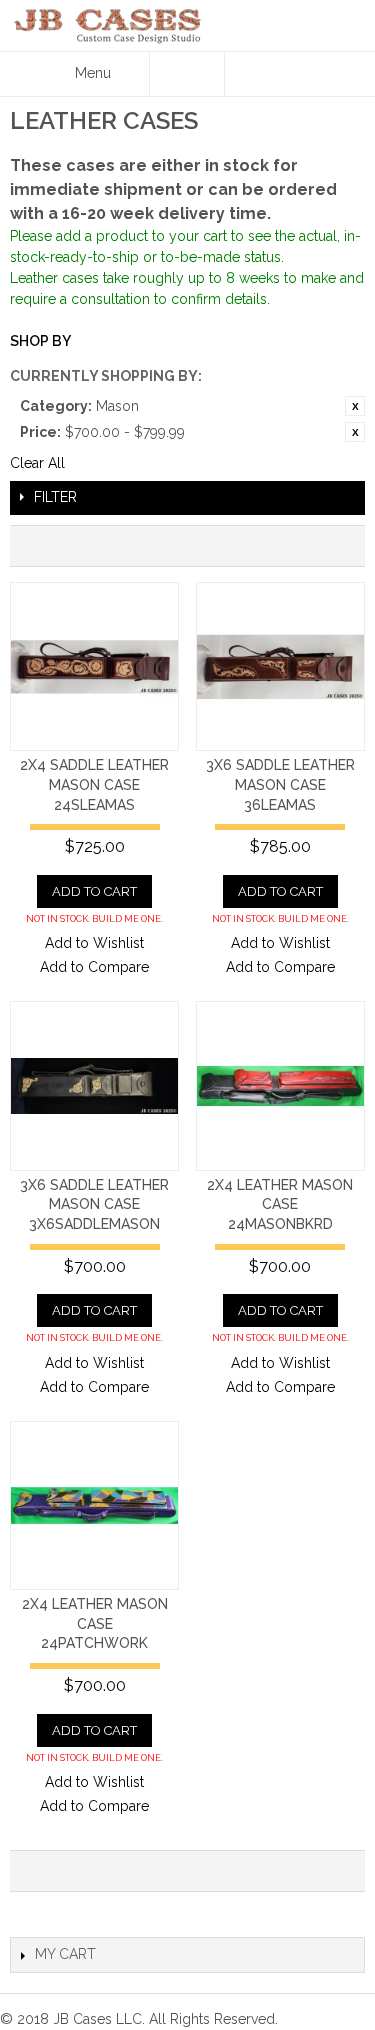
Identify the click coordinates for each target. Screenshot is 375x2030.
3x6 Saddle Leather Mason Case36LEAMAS (280, 784)
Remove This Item (355, 406)
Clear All (37, 463)
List (340, 546)
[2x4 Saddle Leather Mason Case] (94, 666)
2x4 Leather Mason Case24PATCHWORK (95, 1623)
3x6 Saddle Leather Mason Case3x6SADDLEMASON (94, 1204)
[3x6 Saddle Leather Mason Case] (280, 666)
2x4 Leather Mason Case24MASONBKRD (280, 1204)
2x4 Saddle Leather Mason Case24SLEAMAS (94, 784)
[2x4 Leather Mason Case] (280, 1085)
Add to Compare (94, 967)
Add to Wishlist (94, 943)
